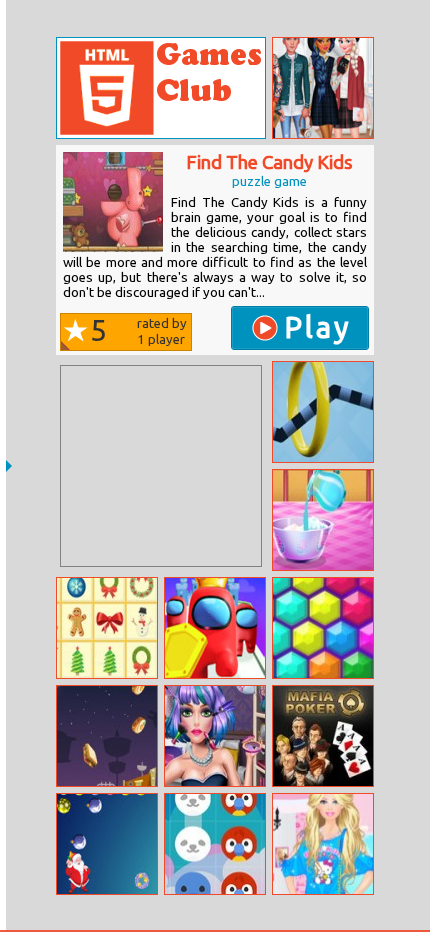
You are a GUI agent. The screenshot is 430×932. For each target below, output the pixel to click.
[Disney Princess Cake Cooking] (323, 520)
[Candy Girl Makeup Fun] (215, 736)
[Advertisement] (161, 466)
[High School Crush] (323, 88)
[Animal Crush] (215, 844)
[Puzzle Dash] (107, 844)
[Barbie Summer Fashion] (323, 844)
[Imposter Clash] (215, 628)
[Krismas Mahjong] (107, 628)
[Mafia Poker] (323, 736)
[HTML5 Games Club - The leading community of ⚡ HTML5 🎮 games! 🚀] (161, 88)
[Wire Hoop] (323, 412)
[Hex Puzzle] (323, 628)
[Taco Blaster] (107, 736)
